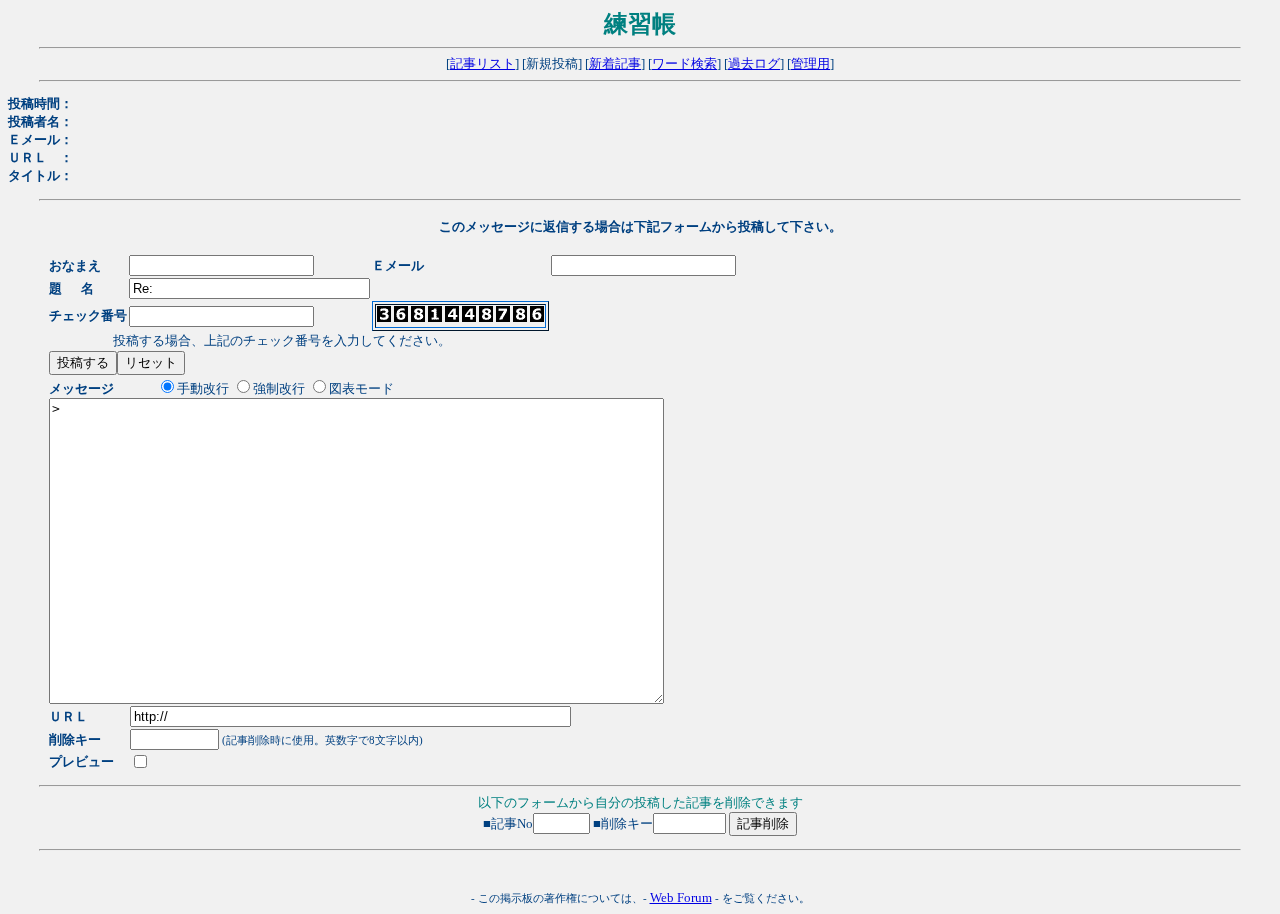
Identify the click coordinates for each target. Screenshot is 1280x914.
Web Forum (681, 897)
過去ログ (754, 63)
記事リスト (482, 63)
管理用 (810, 63)
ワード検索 (684, 63)
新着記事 (615, 63)
